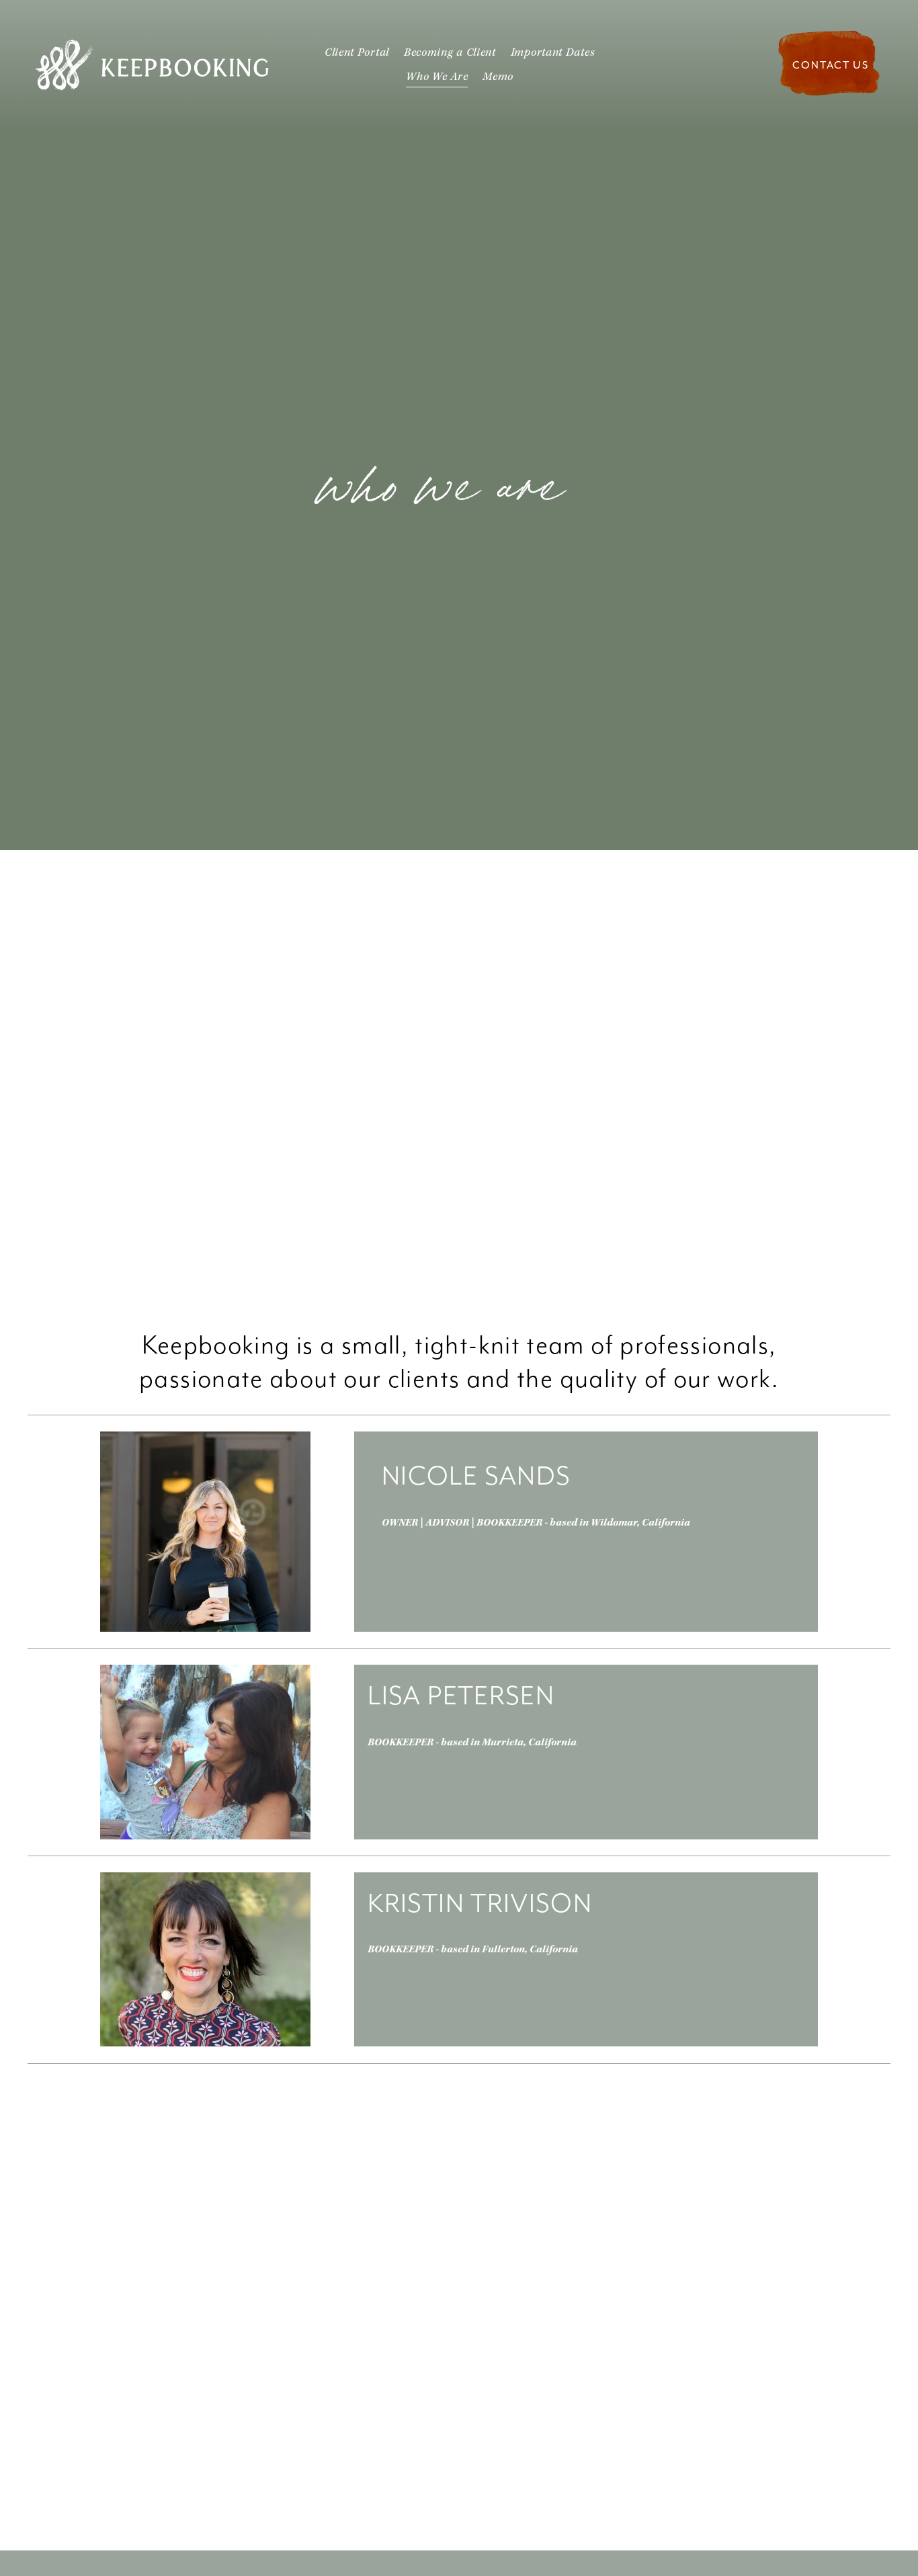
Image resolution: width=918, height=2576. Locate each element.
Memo (498, 77)
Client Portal (357, 53)
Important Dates (553, 53)
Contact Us (831, 65)
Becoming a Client (450, 53)
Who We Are (437, 77)
